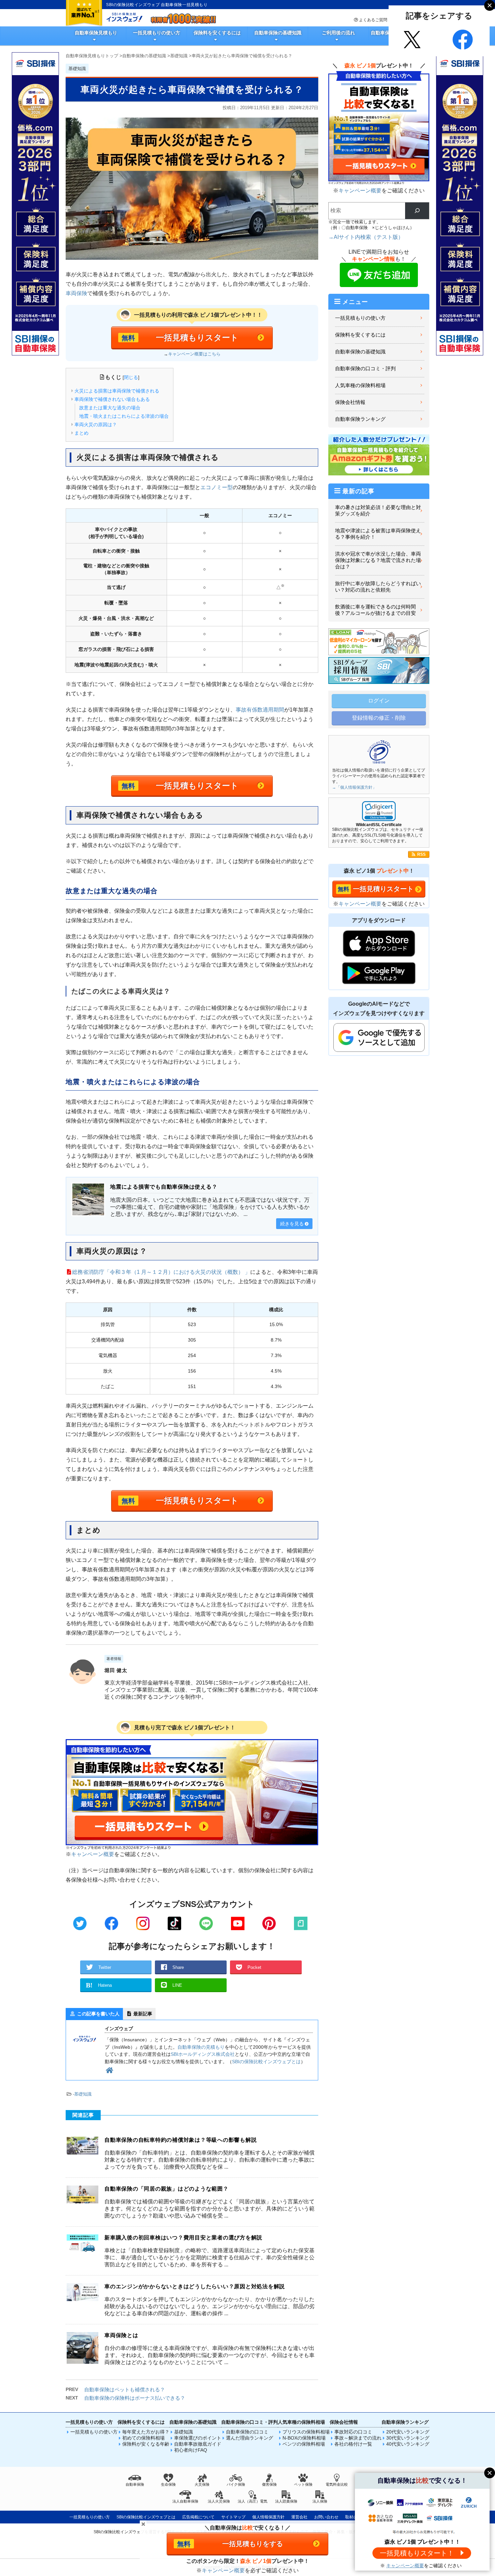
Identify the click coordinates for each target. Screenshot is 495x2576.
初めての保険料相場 (143, 2438)
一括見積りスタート (383, 889)
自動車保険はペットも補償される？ (125, 2390)
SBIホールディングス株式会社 (203, 2054)
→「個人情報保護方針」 (354, 787)
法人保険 (320, 2501)
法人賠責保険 (286, 2501)
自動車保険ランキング (360, 419)
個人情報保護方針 (268, 2517)
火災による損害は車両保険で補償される (117, 391)
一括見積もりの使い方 (157, 33)
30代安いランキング (408, 2438)
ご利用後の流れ (338, 33)
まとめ (81, 433)
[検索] (417, 211)
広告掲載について (198, 2517)
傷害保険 (269, 2484)
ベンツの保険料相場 (304, 2444)
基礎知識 (83, 2094)
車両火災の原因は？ (96, 425)
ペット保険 (303, 2484)
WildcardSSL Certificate (379, 825)
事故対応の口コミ (353, 2432)
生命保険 (168, 2484)
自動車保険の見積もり (201, 2047)
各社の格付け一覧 (353, 2444)
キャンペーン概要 (93, 1854)
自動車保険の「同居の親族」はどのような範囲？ (167, 2189)
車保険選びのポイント (198, 2438)
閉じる (131, 377)
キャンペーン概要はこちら (194, 354)
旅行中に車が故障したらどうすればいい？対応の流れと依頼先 (378, 587)
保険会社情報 (350, 402)
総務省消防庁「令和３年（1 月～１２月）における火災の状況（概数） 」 (161, 1272)
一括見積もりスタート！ (417, 2553)
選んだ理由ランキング (250, 2438)
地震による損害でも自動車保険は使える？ (164, 1187)
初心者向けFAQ (191, 2450)
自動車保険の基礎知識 (278, 33)
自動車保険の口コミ (247, 2432)
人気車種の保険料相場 (360, 385)
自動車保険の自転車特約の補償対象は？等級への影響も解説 (180, 2140)
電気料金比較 (337, 2484)
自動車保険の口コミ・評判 (365, 369)
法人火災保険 (219, 2501)
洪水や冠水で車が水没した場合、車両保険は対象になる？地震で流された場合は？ (378, 560)
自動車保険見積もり (96, 33)
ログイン (379, 701)
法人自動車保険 (185, 2501)
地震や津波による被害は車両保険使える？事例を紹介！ (378, 534)
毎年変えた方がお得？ (146, 2432)
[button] (379, 811)
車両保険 (76, 293)
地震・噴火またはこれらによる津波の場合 (124, 416)
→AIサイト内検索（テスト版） (366, 237)
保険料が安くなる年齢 (146, 2444)
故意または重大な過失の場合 (110, 408)
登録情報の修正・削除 (379, 718)
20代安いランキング (408, 2432)
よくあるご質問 (373, 20)
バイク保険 (236, 2484)
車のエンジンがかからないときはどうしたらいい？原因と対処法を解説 (195, 2286)
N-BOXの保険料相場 (304, 2438)
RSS (421, 854)
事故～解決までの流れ (358, 2438)
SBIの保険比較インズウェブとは (266, 2062)
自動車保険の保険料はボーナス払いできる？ (135, 2398)
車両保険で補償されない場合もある (112, 399)
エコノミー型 (217, 487)
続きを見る (292, 1224)
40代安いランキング (408, 2444)
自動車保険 (135, 2484)
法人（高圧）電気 (253, 2501)
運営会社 (299, 2517)
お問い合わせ (326, 2517)
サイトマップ (233, 2517)
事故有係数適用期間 (260, 710)
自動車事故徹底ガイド (198, 2444)
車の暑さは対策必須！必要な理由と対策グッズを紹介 (378, 511)
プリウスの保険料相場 (306, 2432)
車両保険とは (121, 2335)
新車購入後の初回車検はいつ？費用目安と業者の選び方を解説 (183, 2238)
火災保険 (202, 2484)
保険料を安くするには (217, 33)
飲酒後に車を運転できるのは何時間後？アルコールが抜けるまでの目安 (375, 610)
